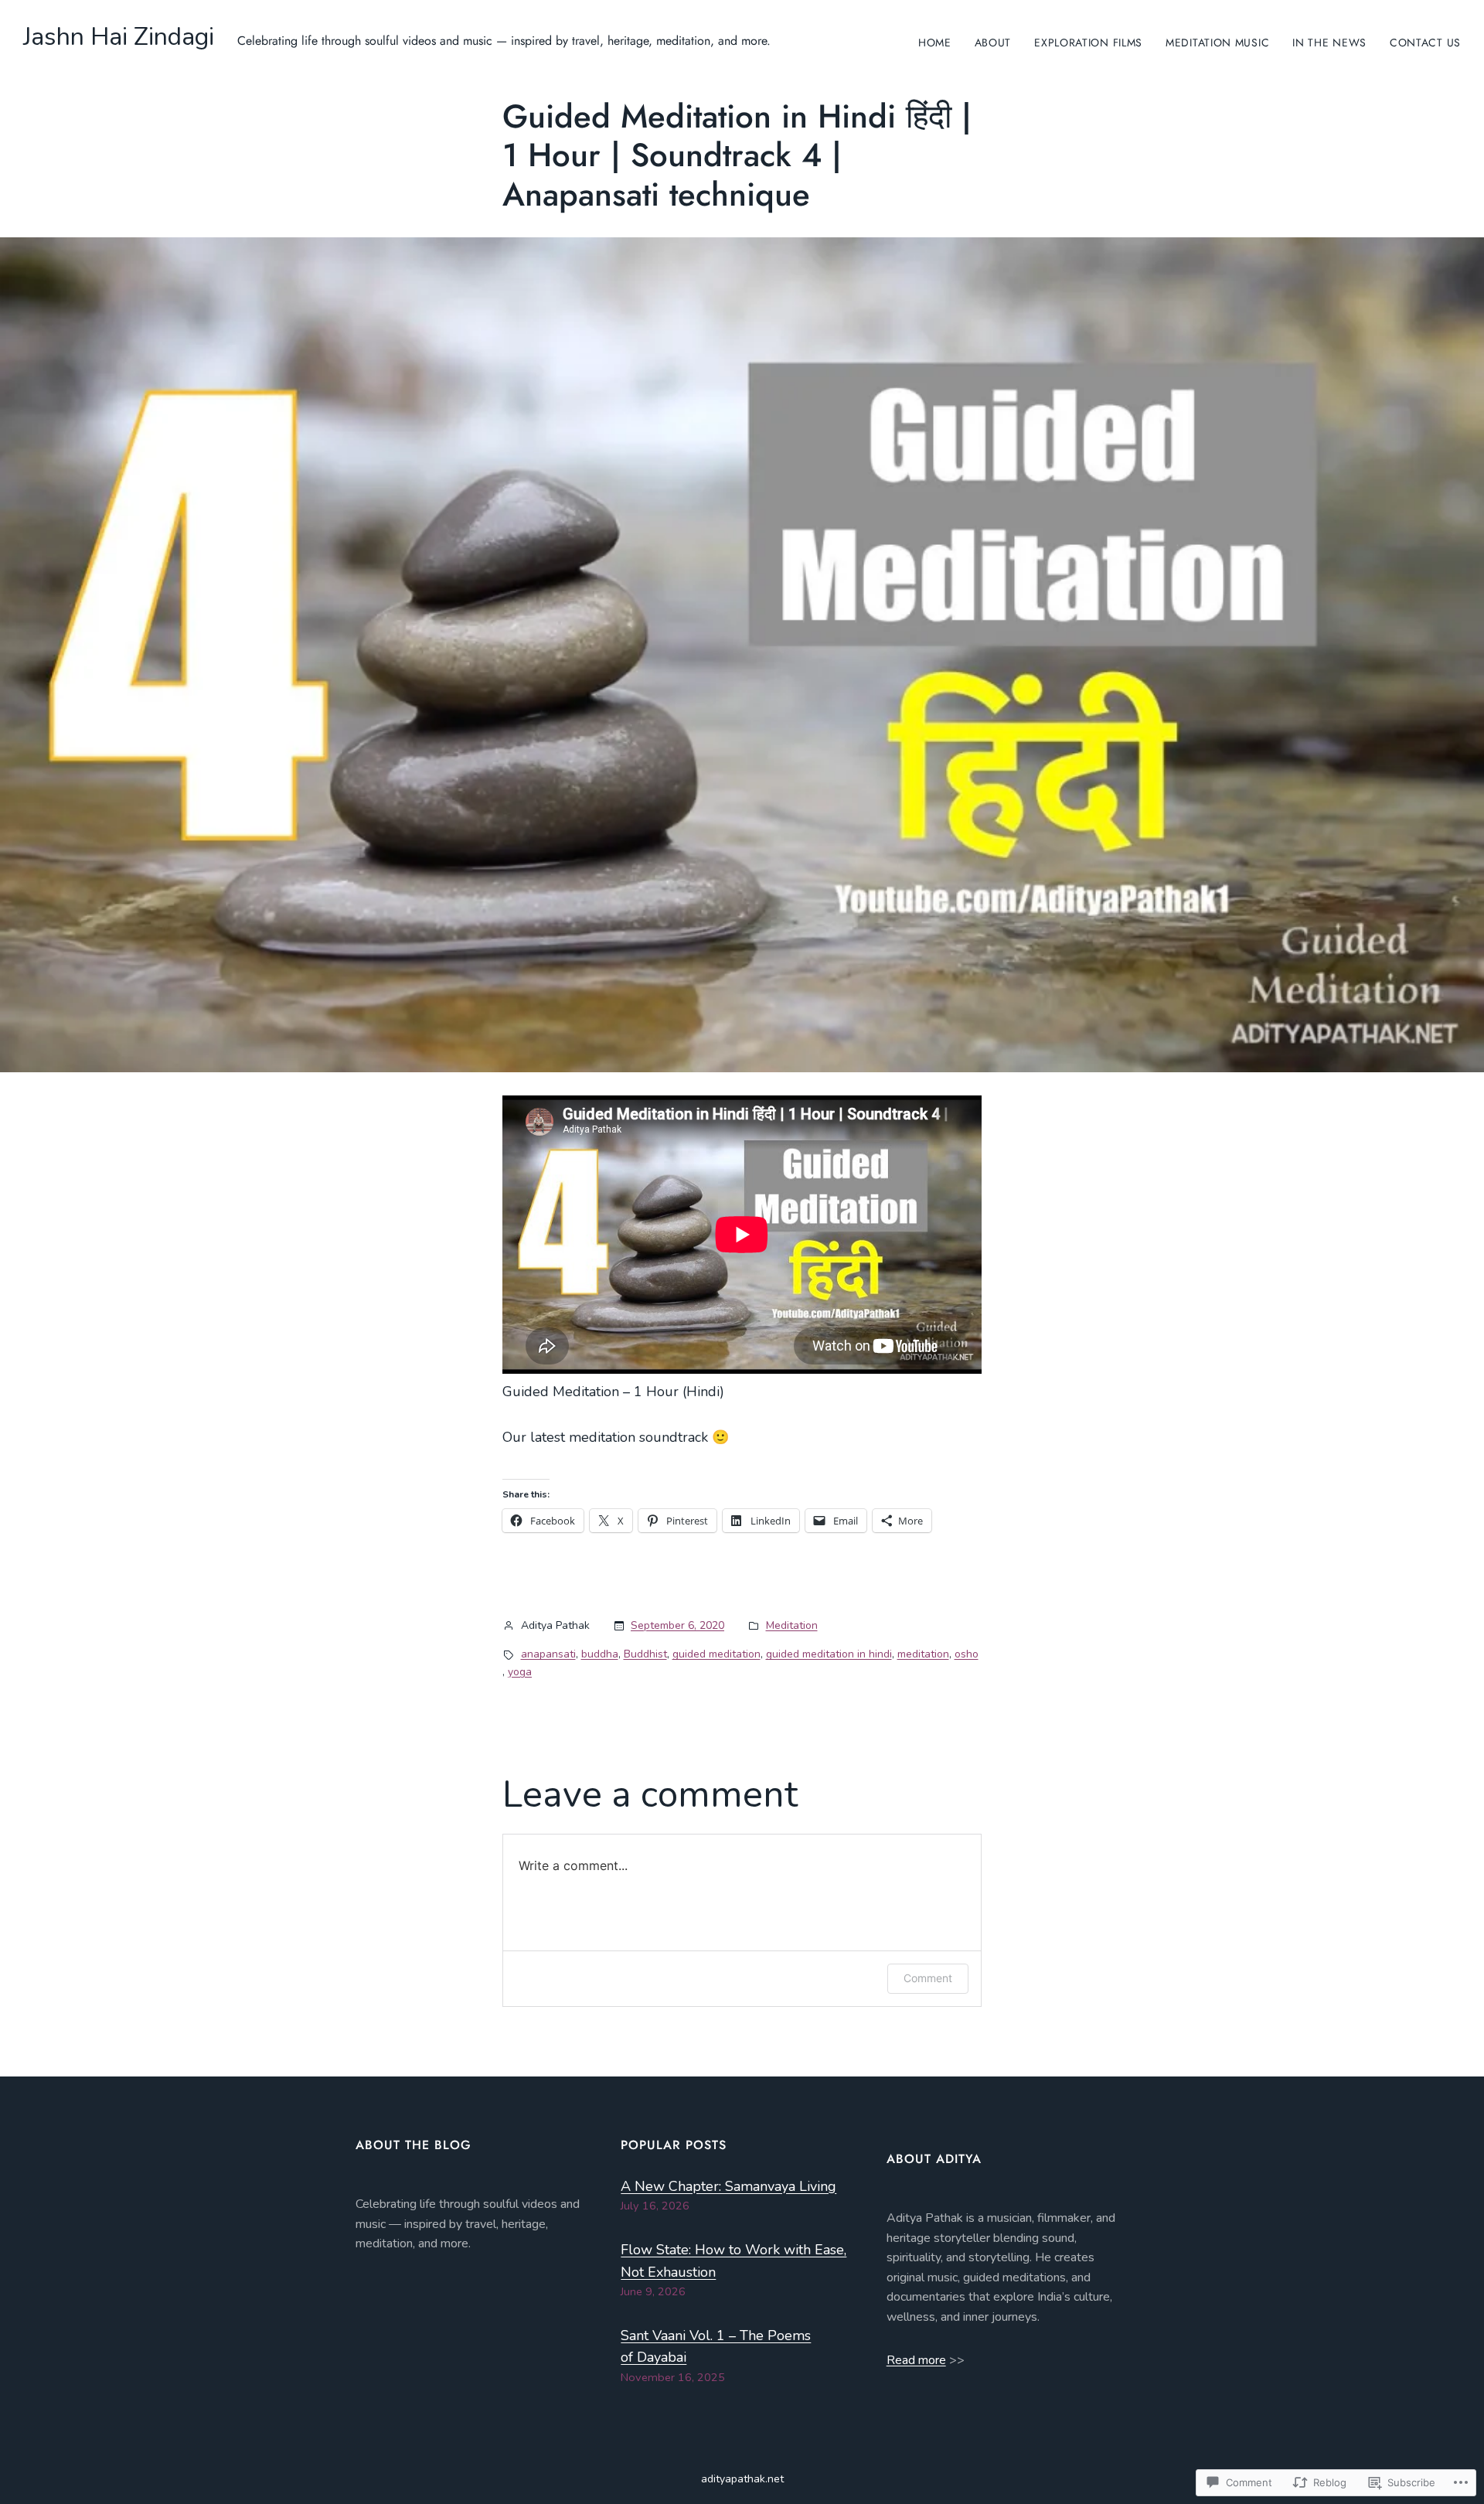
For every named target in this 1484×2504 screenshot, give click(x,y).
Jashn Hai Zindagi (119, 37)
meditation (923, 1654)
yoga (520, 1672)
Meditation (792, 1625)
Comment (928, 1978)
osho (967, 1654)
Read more (916, 2360)
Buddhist (645, 1654)
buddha (600, 1654)
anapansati (548, 1654)
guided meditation (716, 1654)
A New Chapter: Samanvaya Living (728, 2186)
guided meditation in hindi (829, 1654)
